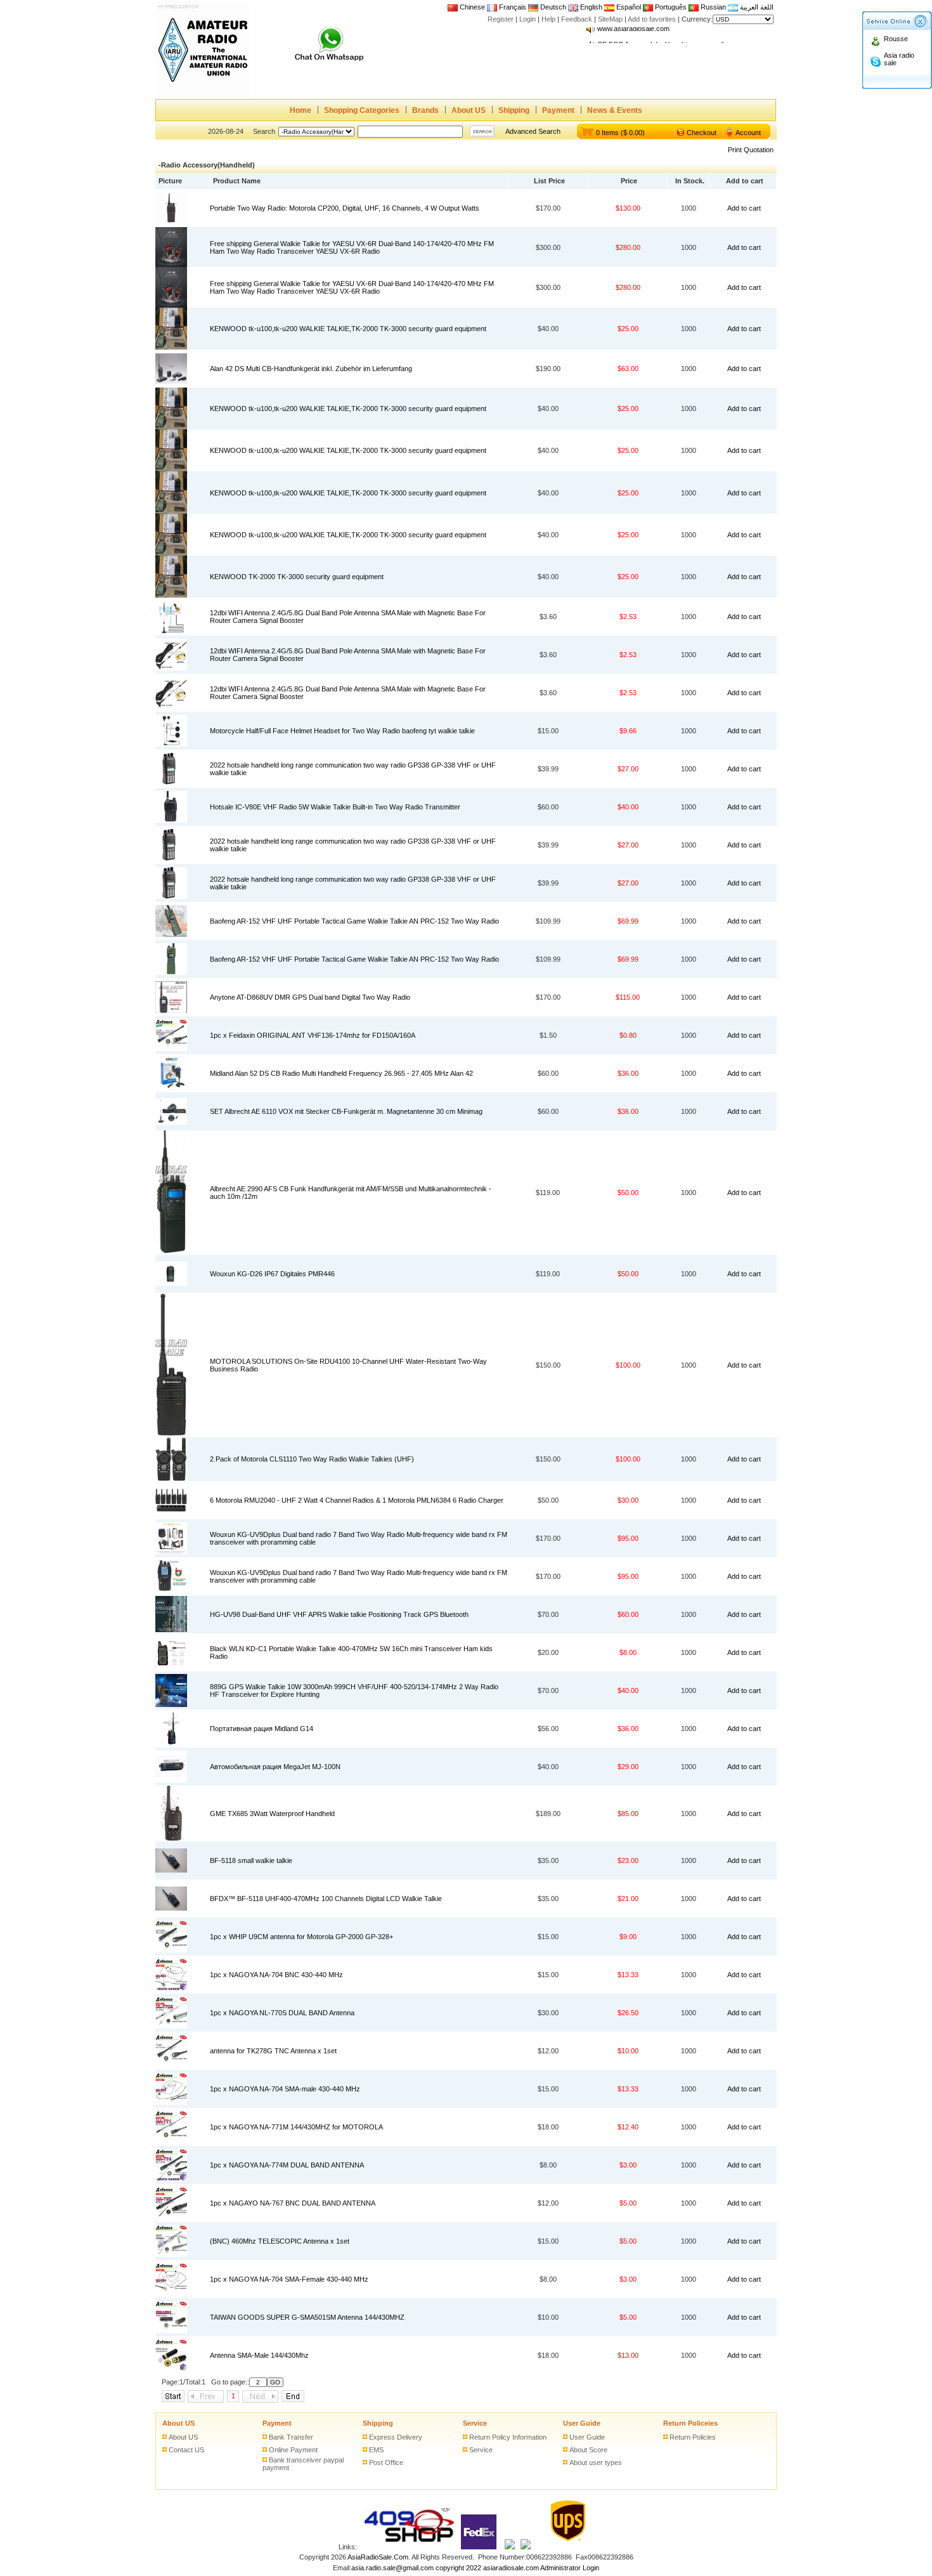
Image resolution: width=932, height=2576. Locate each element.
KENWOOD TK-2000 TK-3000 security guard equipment (297, 577)
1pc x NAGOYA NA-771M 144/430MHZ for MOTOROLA (296, 2127)
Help (548, 19)
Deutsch (552, 7)
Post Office (386, 2462)
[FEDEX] (479, 2547)
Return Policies (693, 2437)
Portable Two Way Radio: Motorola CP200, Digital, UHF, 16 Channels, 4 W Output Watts (345, 208)
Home (301, 110)
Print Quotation (751, 150)
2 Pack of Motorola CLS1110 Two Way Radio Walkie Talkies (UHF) (312, 1459)
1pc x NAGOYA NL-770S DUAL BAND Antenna (282, 2013)
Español (628, 7)
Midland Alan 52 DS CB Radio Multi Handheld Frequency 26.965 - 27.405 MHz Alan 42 (341, 1073)
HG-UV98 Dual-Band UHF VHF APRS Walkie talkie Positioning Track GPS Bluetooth (339, 1614)
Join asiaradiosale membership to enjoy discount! (673, 35)
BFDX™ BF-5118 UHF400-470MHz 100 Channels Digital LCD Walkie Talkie (326, 1899)
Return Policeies (690, 2423)
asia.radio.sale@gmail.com (393, 2568)
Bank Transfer (291, 2437)
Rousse (896, 39)
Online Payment (293, 2450)
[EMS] (510, 2547)
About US (469, 110)
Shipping (514, 110)
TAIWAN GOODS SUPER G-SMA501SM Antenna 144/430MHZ (307, 2317)
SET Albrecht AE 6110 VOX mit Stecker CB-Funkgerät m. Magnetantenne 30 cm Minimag (346, 1111)
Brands (425, 110)
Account (748, 133)
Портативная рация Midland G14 (262, 1729)
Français (512, 7)
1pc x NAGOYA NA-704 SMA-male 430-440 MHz (285, 2089)
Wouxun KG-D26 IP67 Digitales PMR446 (272, 1274)
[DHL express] (526, 2547)
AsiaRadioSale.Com (378, 2557)
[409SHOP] (408, 2547)
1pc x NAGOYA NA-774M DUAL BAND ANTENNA (287, 2165)
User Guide (582, 2423)
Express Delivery (396, 2437)
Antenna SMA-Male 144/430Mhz (259, 2355)
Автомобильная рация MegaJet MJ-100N (275, 1767)
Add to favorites (652, 19)
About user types (596, 2462)
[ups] (565, 2547)
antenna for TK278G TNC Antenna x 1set (273, 2051)
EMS (376, 2450)
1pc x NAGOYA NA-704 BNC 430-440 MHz (276, 1975)
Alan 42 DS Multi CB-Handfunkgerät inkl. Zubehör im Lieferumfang (311, 369)
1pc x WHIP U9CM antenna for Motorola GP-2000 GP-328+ (301, 1937)
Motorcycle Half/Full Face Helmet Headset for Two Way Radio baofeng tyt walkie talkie (342, 731)
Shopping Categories (362, 110)
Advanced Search (533, 131)
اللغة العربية (756, 7)
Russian (713, 7)
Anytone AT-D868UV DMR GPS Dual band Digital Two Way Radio (310, 997)
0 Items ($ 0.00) (620, 133)
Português (670, 7)
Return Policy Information (508, 2437)
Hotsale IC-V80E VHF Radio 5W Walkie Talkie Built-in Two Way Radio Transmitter (335, 807)
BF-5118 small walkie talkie (251, 1860)
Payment (558, 110)
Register (501, 19)
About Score (588, 2450)
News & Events (615, 110)
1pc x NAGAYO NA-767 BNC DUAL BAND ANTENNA (293, 2203)
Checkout (702, 133)
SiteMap (610, 19)
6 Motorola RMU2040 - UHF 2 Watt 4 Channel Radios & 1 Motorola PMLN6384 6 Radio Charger (357, 1500)
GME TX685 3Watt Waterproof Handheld (272, 1814)
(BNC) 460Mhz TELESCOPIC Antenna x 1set (280, 2241)
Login (527, 19)
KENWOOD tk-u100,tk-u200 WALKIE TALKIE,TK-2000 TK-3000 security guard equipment (348, 329)
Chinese (472, 7)
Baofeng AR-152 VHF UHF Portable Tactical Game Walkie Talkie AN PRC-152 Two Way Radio (354, 921)
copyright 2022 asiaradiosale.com (487, 2568)
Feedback (577, 19)
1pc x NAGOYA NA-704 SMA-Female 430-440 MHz (289, 2279)
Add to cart (744, 208)
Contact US (186, 2450)
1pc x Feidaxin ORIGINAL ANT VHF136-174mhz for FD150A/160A (313, 1035)
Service (475, 2423)
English (591, 7)
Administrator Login (570, 2568)
